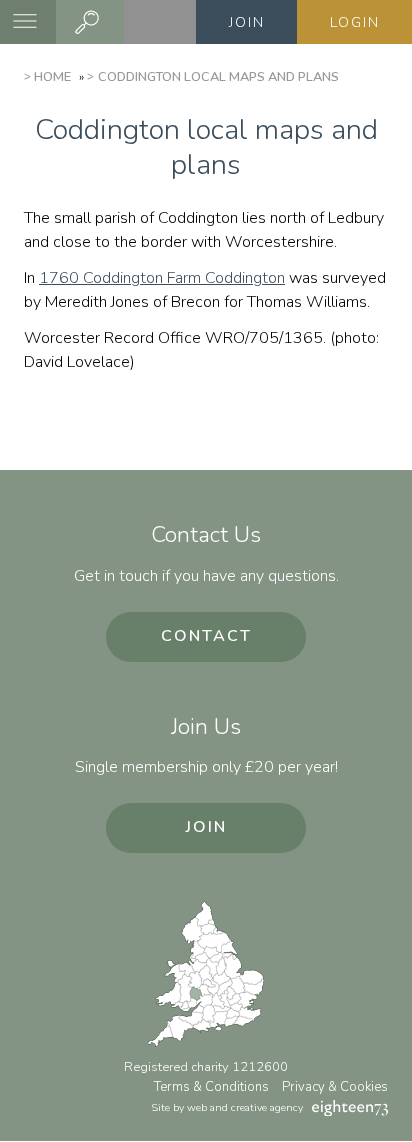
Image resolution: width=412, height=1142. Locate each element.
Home (52, 77)
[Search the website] (90, 22)
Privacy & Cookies (335, 1087)
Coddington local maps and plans (218, 77)
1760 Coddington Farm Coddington (162, 278)
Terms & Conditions (211, 1087)
